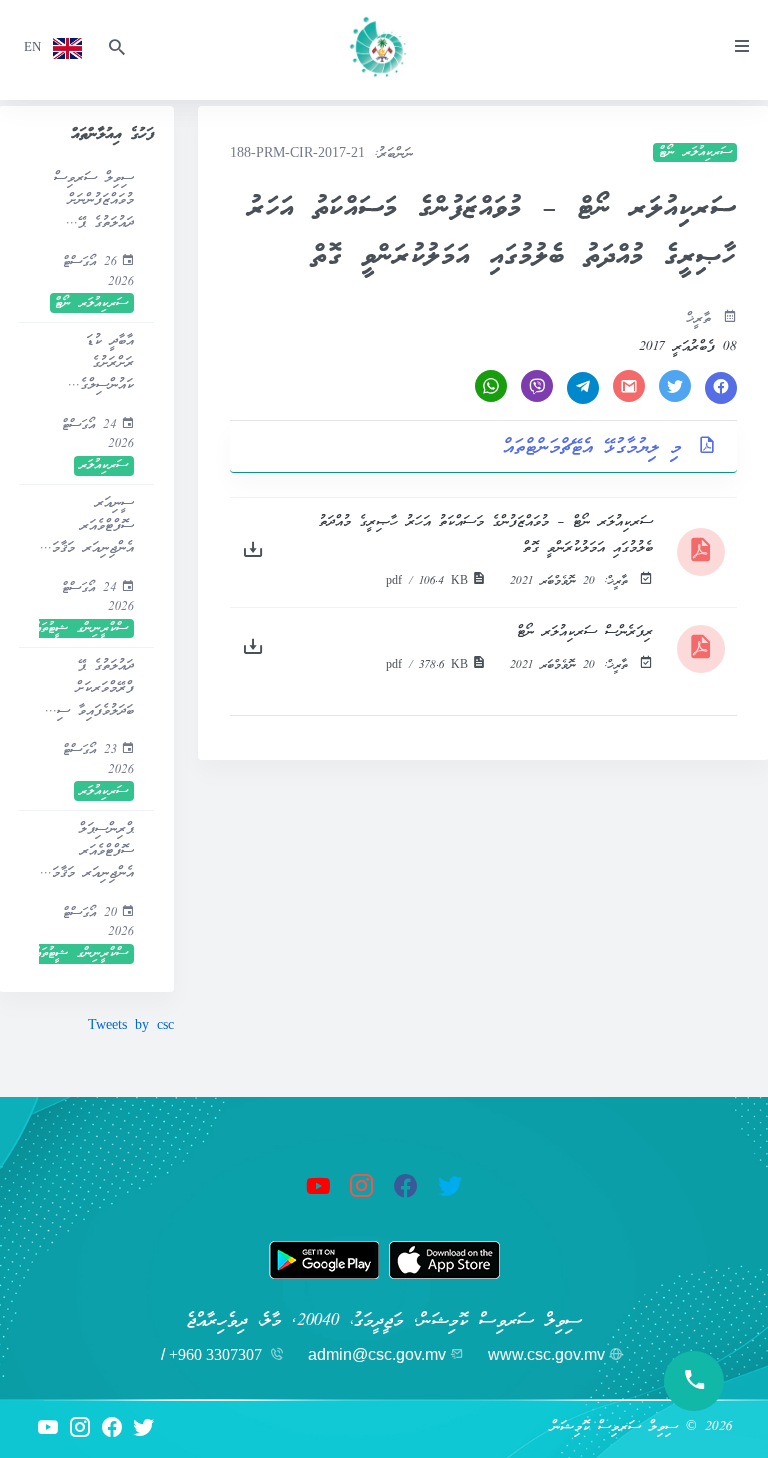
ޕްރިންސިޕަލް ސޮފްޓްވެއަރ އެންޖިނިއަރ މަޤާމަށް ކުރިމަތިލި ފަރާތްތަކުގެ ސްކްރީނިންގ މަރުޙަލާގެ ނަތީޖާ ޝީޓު (88, 852)
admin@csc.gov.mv (377, 1354)
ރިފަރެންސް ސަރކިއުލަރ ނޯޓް (585, 632)
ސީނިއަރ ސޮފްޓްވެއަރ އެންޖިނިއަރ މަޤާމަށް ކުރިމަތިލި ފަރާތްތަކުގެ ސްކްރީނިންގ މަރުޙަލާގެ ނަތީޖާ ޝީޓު (88, 526)
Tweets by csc (131, 1026)
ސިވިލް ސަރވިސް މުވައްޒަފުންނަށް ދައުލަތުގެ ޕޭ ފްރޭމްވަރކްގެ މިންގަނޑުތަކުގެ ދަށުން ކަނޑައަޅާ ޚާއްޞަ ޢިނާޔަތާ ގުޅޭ (93, 201)
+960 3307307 (215, 1354)
